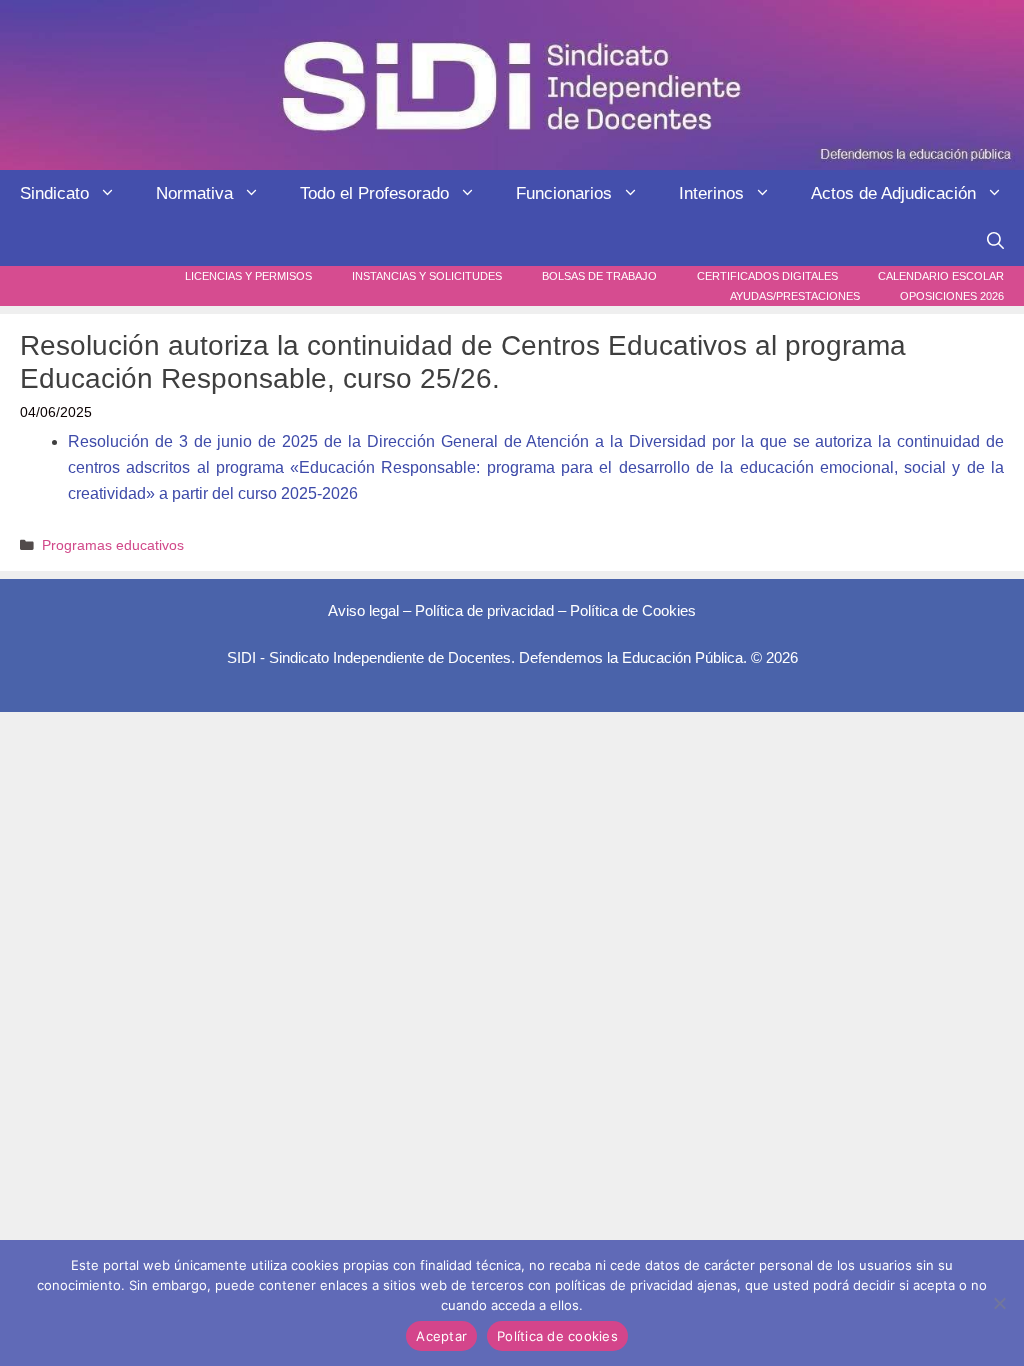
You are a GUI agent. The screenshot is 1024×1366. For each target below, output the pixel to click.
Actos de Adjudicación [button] (893, 193)
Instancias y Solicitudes (427, 276)
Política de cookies (557, 1336)
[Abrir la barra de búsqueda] (995, 242)
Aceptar (441, 1336)
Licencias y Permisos (248, 276)
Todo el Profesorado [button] (374, 193)
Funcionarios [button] (564, 193)
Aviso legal (363, 610)
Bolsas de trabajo (599, 276)
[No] (999, 1303)
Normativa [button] (194, 193)
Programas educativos (113, 545)
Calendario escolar (941, 276)
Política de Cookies (633, 610)
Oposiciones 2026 (952, 296)
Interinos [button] (711, 193)
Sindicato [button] (54, 193)
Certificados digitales (767, 276)
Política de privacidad (484, 610)
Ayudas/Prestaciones (795, 296)
